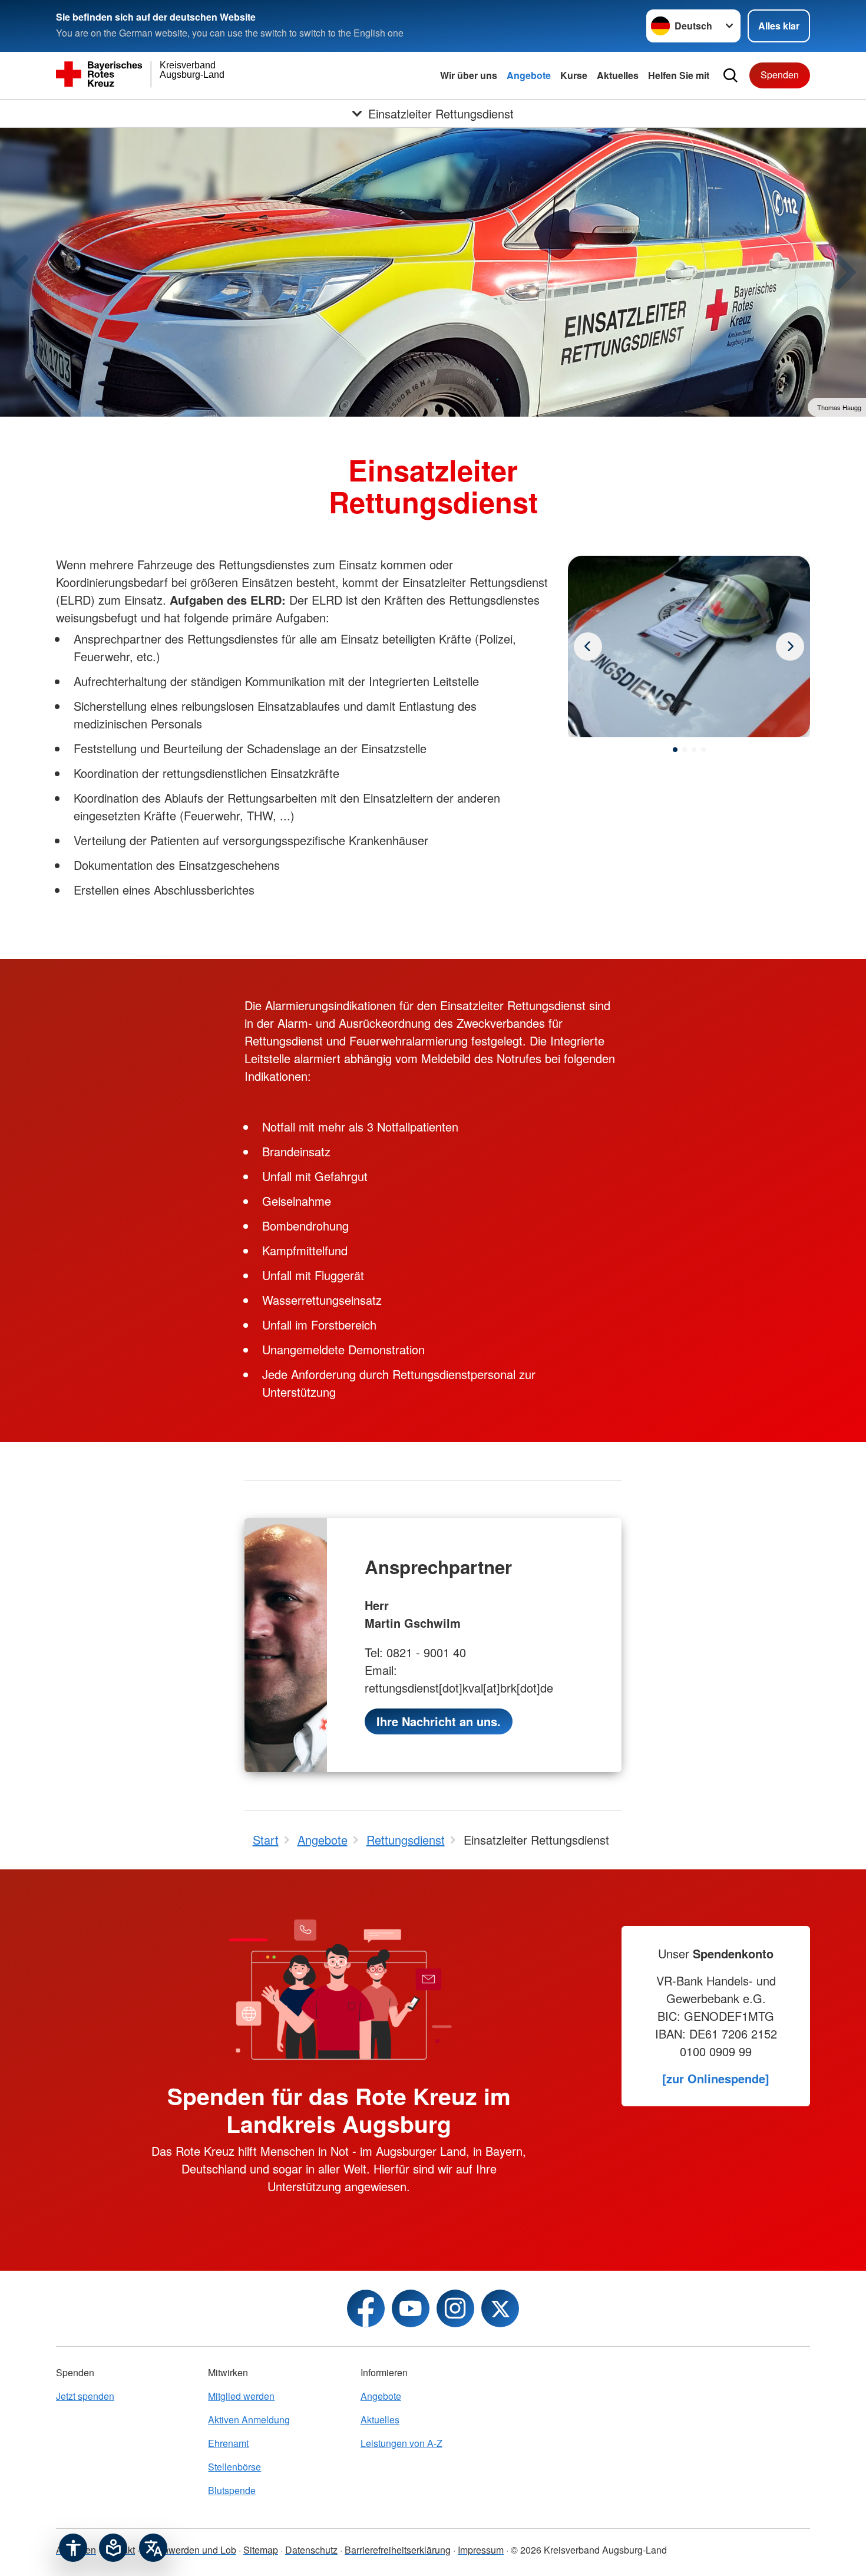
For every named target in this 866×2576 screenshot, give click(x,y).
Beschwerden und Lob (189, 2550)
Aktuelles (618, 75)
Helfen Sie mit (679, 75)
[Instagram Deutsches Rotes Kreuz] (455, 2308)
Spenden (780, 75)
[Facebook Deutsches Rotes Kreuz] (366, 2308)
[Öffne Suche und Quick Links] (731, 75)
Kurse (574, 75)
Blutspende (232, 2490)
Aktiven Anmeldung (249, 2420)
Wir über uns (469, 75)
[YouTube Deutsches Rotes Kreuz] (411, 2308)
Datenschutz (311, 2550)
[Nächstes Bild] (588, 647)
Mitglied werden (241, 2396)
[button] (675, 750)
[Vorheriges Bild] (790, 647)
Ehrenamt (228, 2443)
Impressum (481, 2550)
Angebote (529, 75)
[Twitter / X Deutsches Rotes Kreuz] (500, 2308)
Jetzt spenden (85, 2396)
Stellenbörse (234, 2467)
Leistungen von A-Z (401, 2443)
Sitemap (261, 2550)
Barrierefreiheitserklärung (398, 2550)
